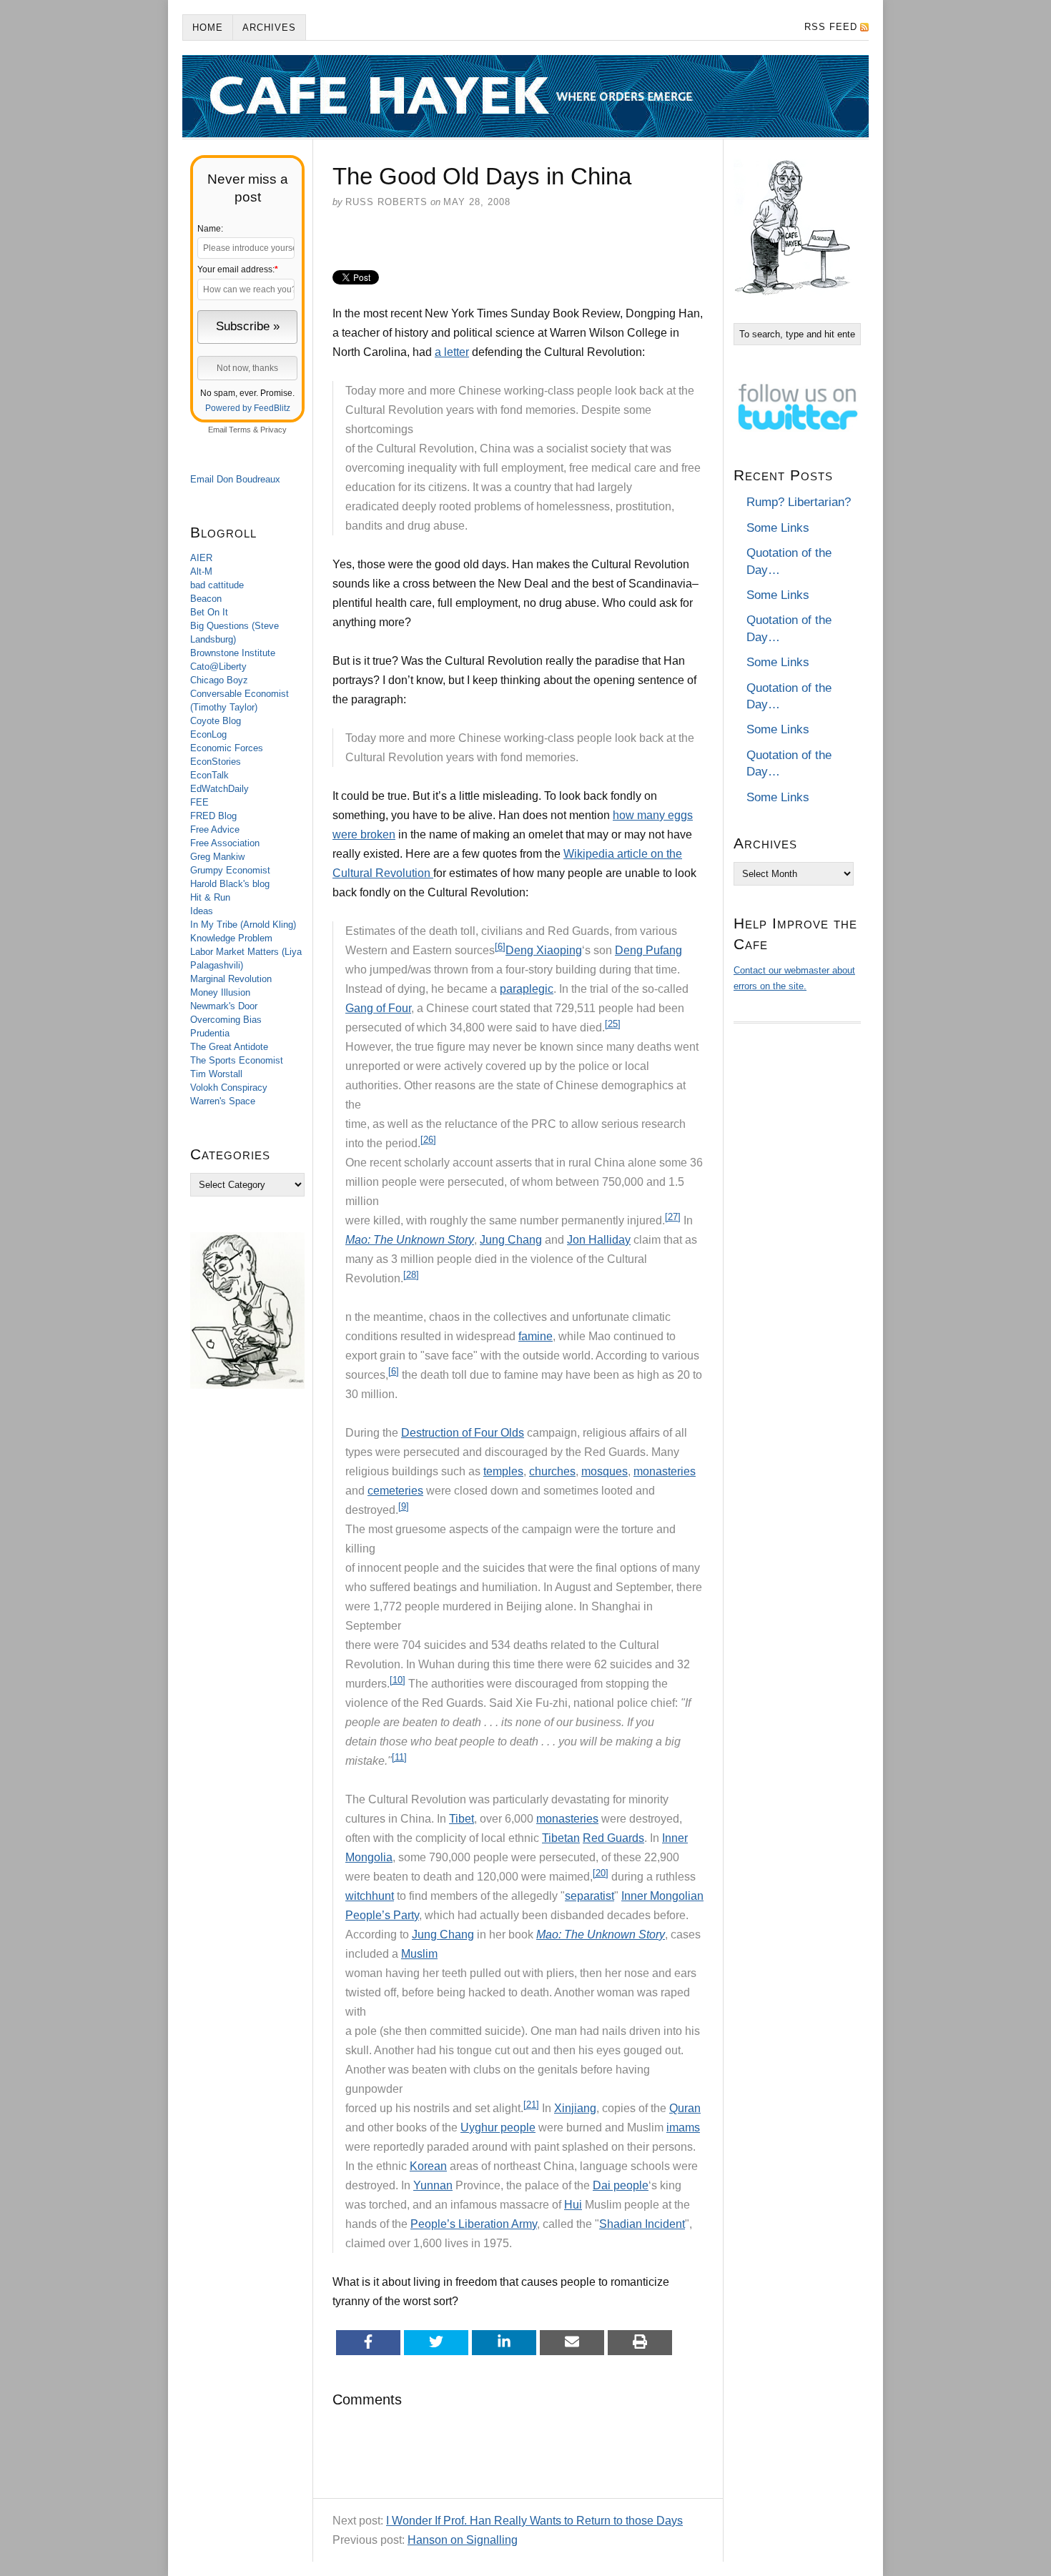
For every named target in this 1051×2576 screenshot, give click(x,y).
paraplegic (527, 989)
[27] (673, 1217)
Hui (573, 2205)
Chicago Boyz (219, 680)
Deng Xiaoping (544, 950)
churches (552, 1471)
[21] (531, 2105)
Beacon (206, 599)
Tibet (462, 1819)
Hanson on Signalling (463, 2540)
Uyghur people (498, 2127)
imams (683, 2127)
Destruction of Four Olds (463, 1433)
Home (208, 28)
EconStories (216, 762)
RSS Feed (831, 27)
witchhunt (370, 1896)
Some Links (778, 528)
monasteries (665, 1471)
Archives (269, 28)
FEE (199, 802)
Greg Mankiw (217, 857)
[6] (500, 947)
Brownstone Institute (233, 653)
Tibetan (561, 1838)
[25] (613, 1024)
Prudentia (210, 1033)
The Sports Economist (237, 1060)
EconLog (208, 734)
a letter (452, 352)
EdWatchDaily (219, 789)
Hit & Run (210, 897)
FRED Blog (213, 816)
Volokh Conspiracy (229, 1088)
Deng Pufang (648, 950)
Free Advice (215, 829)
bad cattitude (217, 585)
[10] (398, 1680)
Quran (685, 2108)
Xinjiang (575, 2108)
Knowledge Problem (231, 938)
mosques (605, 1471)
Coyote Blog (216, 721)
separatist (589, 1896)
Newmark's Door (224, 1006)
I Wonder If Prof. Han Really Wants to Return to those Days (534, 2521)
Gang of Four (378, 1008)
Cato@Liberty (218, 667)
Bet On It (209, 612)
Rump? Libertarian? (799, 502)
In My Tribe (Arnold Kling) (243, 925)
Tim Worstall (216, 1074)
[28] (411, 1275)
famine (536, 1336)
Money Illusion (220, 992)
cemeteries (395, 1491)
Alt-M (201, 571)
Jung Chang (511, 1240)
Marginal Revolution (231, 979)
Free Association (225, 843)
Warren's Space (223, 1101)
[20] (601, 1873)
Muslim (419, 1954)
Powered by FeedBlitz (248, 408)
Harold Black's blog (230, 884)
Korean (428, 2166)
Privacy (273, 430)
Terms (240, 430)
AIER (201, 558)
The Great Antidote (229, 1047)
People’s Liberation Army (474, 2224)
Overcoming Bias (226, 1020)
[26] (428, 1140)
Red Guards (613, 1838)
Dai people (621, 2185)
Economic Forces (227, 748)
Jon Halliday (599, 1240)
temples (503, 1471)
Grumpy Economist (230, 870)
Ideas (202, 911)
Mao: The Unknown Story (410, 1240)
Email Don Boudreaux (235, 479)
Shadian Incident (642, 2224)
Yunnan (433, 2185)
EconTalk (209, 775)
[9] (404, 1506)
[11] (399, 1757)
